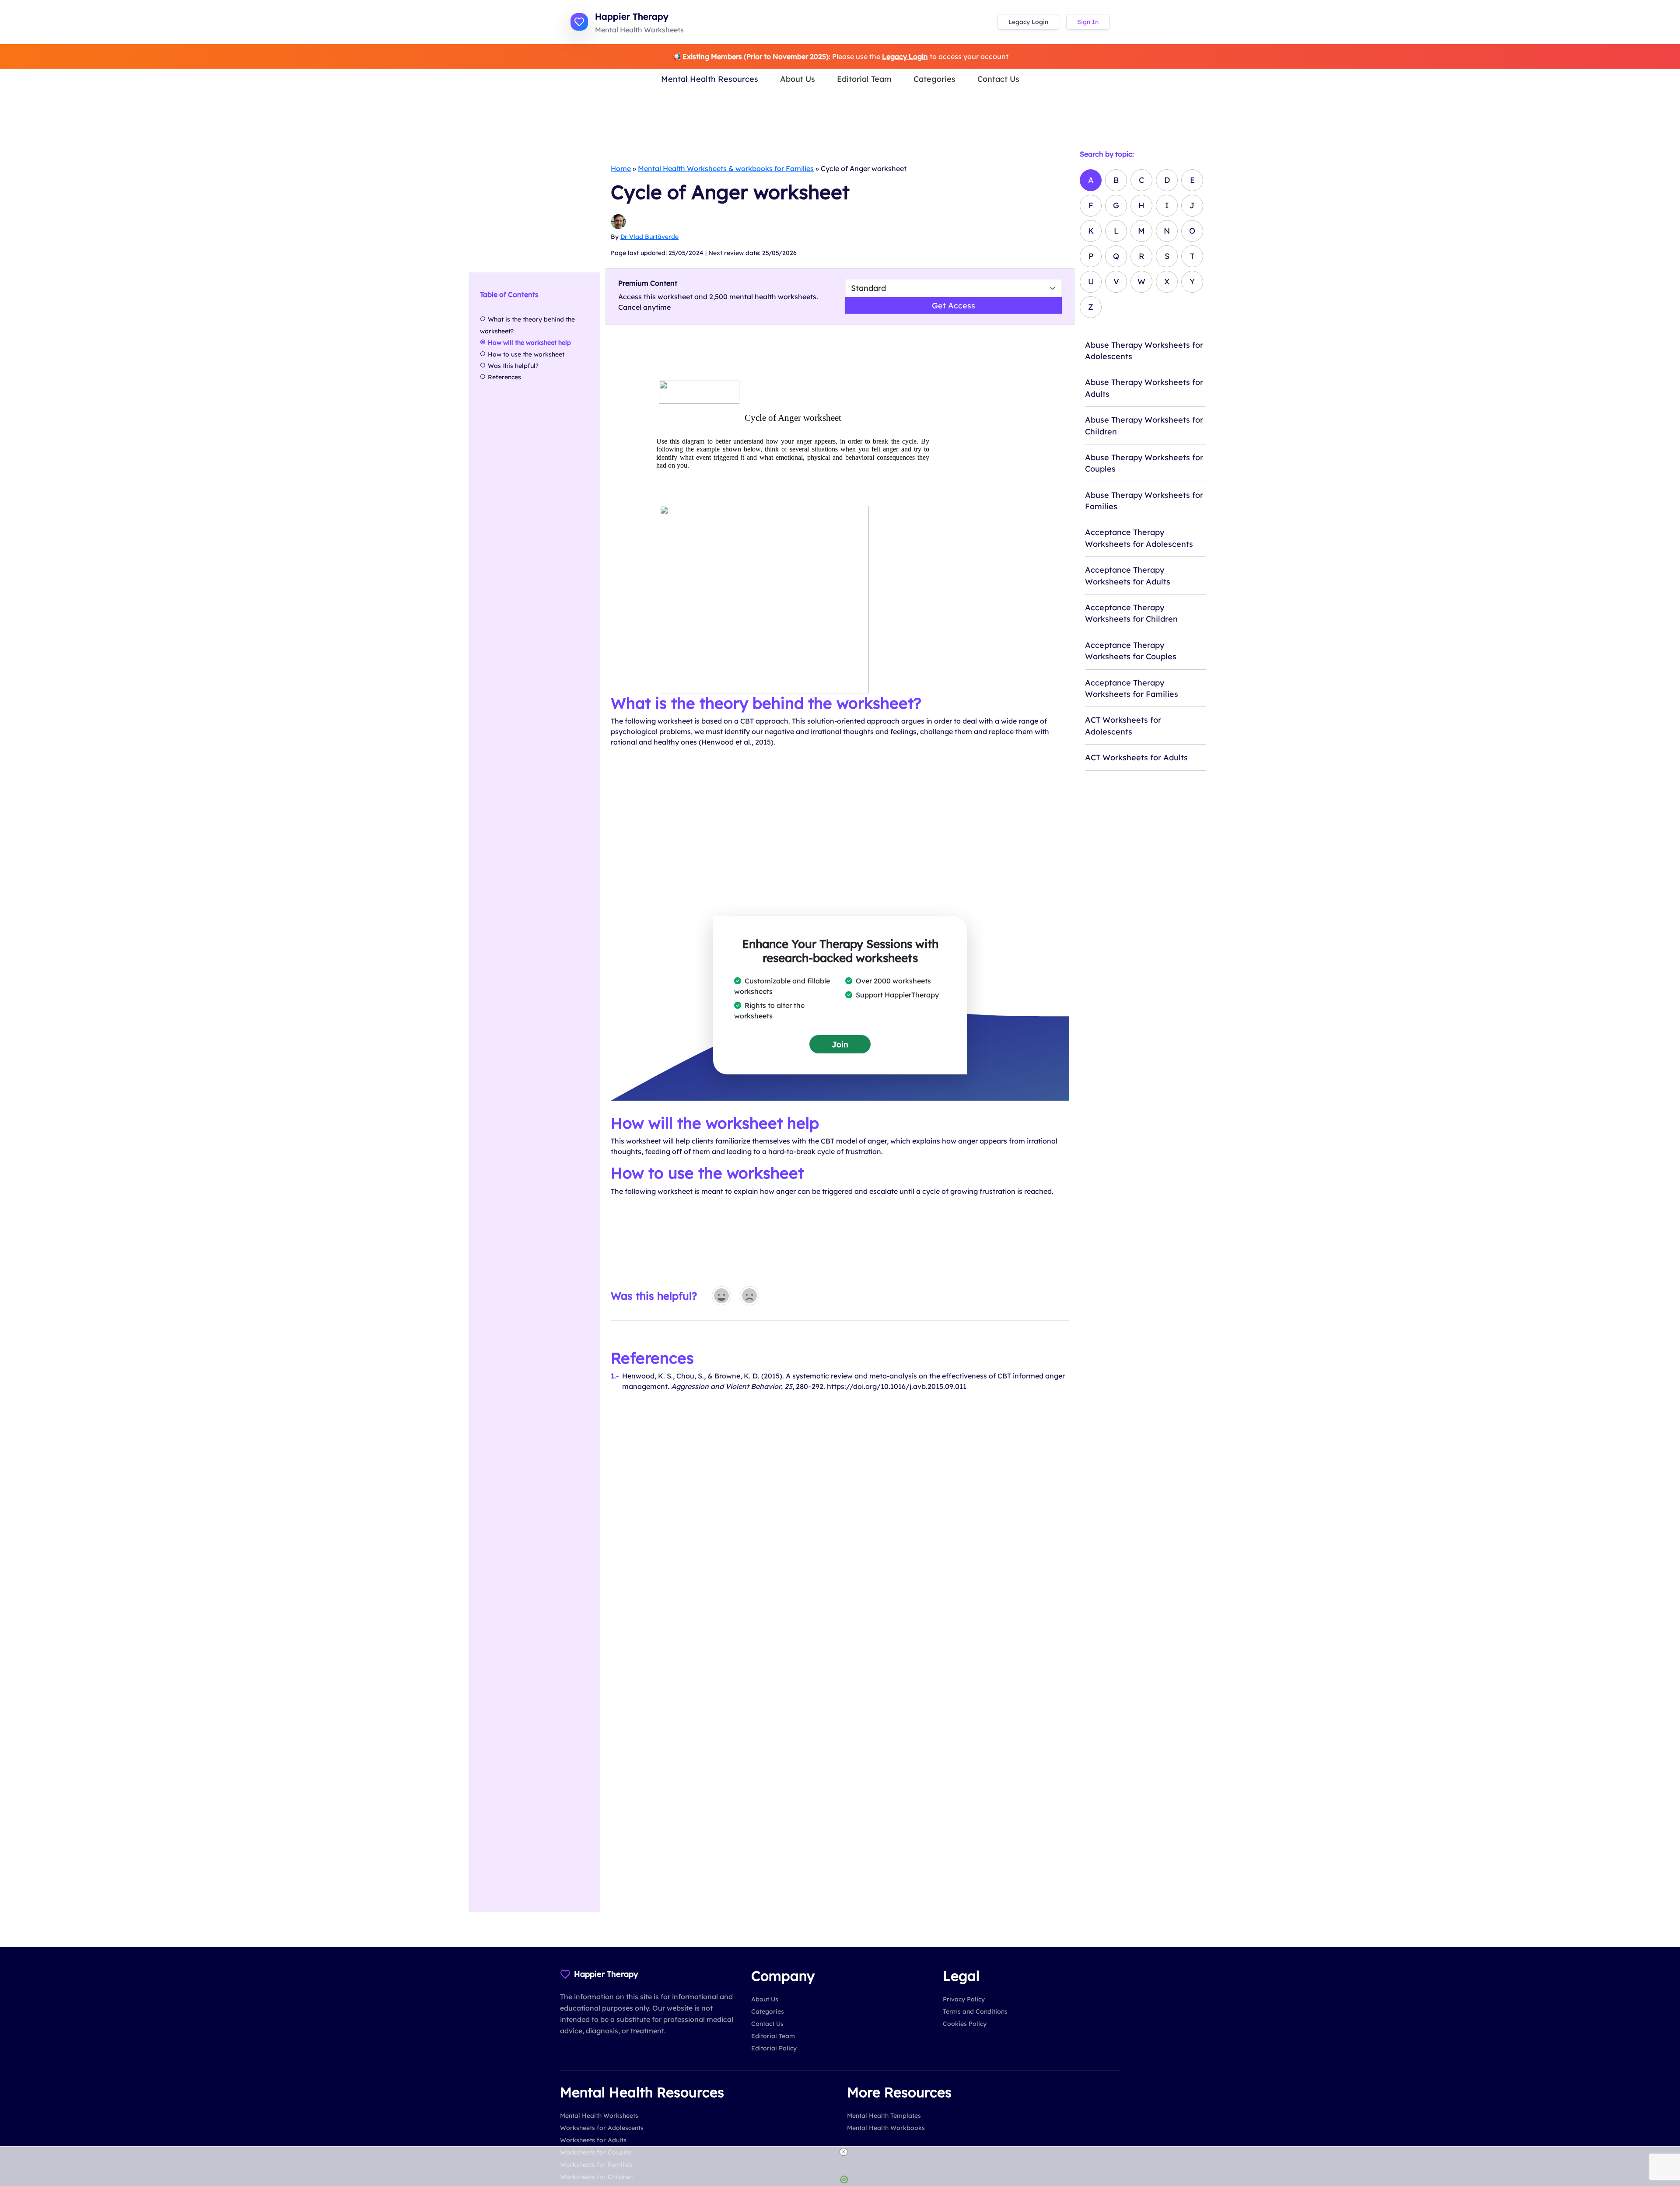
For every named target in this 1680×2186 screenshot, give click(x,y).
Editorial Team (864, 79)
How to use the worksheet (526, 354)
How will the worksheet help (529, 343)
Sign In (1088, 22)
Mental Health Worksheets (599, 2116)
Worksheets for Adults (593, 2140)
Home (621, 168)
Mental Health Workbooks (886, 2128)
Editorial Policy (774, 2048)
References (504, 377)
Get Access (954, 305)
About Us (798, 79)
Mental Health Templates (884, 2116)
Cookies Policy (965, 2024)
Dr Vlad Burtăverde (649, 237)
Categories (934, 79)
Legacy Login (1028, 22)
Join (840, 1044)
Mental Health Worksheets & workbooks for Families (726, 168)
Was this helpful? (513, 366)
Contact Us (998, 79)
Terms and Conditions (975, 2011)
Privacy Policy (964, 1999)
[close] (843, 2152)
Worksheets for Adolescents (602, 2128)
